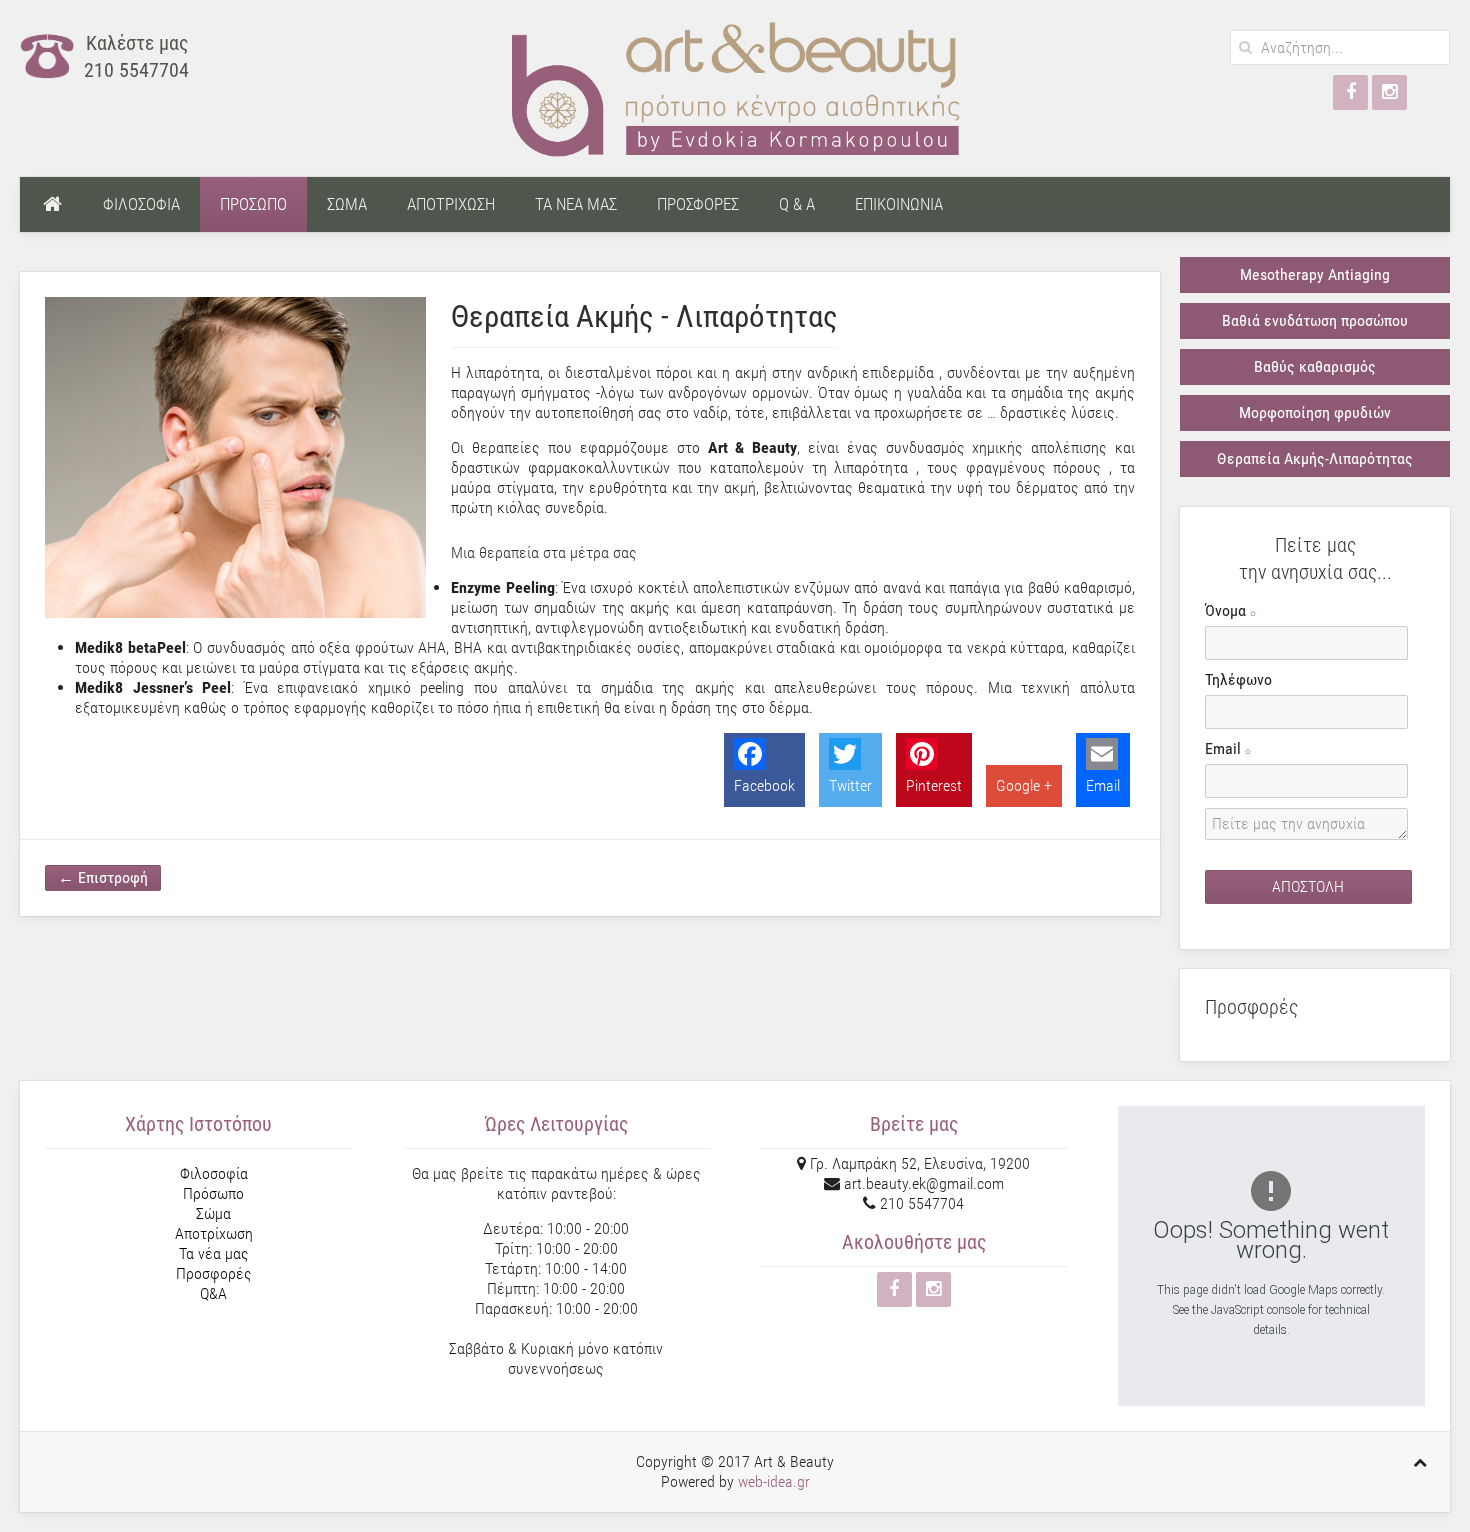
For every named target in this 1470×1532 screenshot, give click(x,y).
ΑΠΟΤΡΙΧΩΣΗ (451, 204)
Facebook (764, 785)
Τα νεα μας (576, 204)
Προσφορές (214, 1273)
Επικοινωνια (899, 204)
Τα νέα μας (214, 1253)
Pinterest (934, 785)
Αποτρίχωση (214, 1233)
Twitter (850, 785)
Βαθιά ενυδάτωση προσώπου (1315, 320)
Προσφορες (698, 204)
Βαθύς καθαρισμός (1315, 366)
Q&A (213, 1293)
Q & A (797, 204)
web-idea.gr (774, 1481)
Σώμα (213, 1213)
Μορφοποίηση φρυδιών (1315, 412)
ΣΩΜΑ (347, 204)
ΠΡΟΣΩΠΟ (253, 204)
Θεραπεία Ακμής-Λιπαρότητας (1315, 458)
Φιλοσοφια (141, 204)
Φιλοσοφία (214, 1173)
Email (1103, 785)
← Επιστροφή (103, 877)
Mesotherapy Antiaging (1315, 274)
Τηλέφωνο (1238, 679)
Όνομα (1227, 610)
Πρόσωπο (213, 1193)
